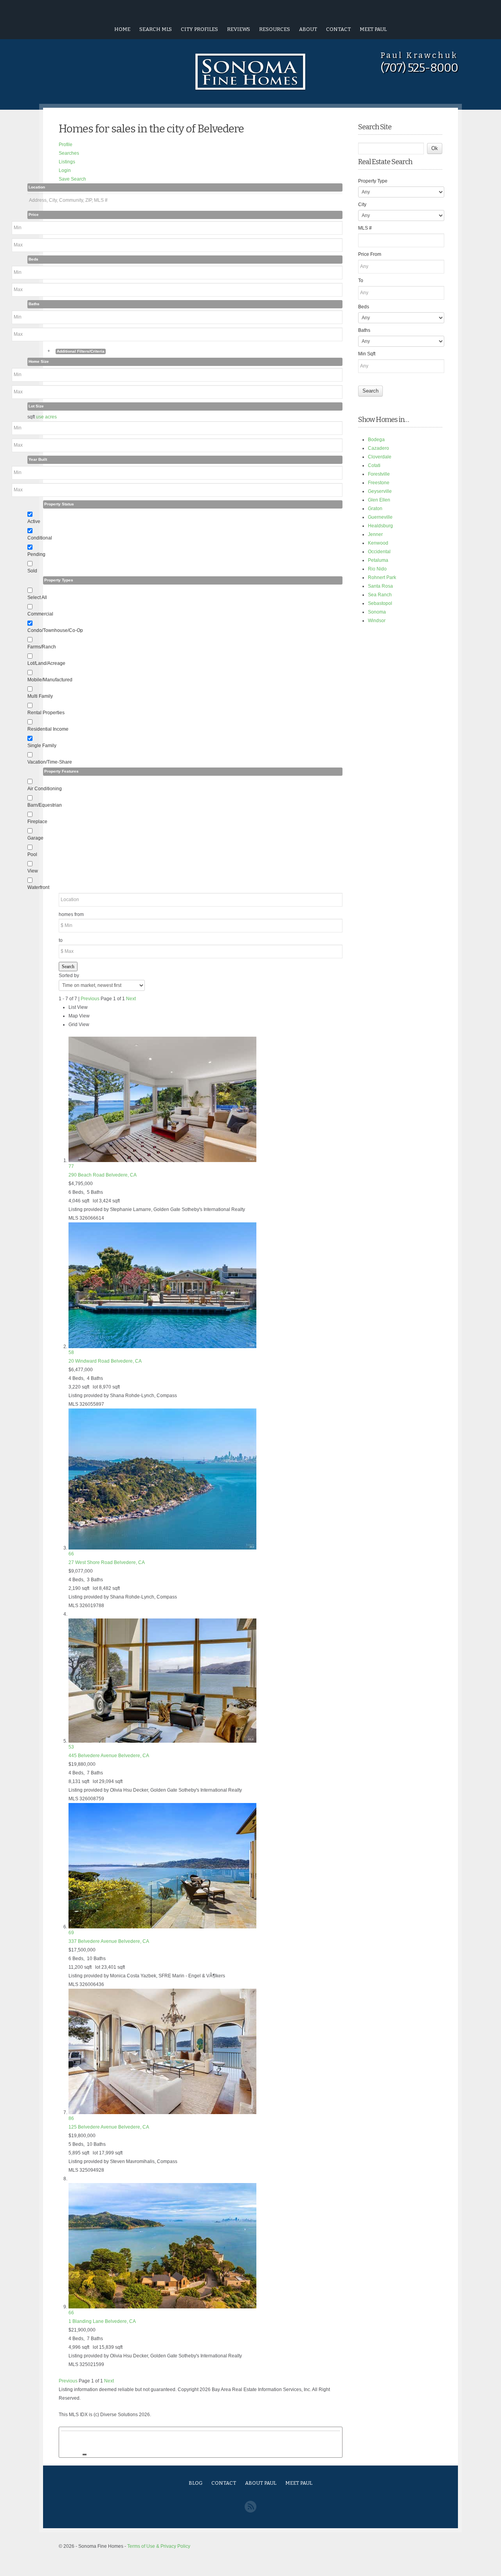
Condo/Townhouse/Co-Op (55, 630)
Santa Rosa (380, 586)
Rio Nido (377, 569)
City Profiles (199, 29)
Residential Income (48, 729)
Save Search (72, 179)
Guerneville (380, 517)
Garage (35, 838)
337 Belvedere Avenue (109, 1941)
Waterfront (38, 887)
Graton (375, 509)
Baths (34, 304)
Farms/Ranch (42, 647)
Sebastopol (380, 603)
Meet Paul (373, 29)
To (361, 281)
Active (34, 521)
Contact (338, 29)
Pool (32, 854)
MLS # (365, 228)
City (362, 205)
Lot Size (36, 406)
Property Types (59, 580)
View (33, 871)
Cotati (374, 465)
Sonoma (377, 612)
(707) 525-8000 (419, 68)
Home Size (39, 361)
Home (122, 29)
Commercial (40, 614)
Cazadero (378, 448)
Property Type (373, 181)
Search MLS (156, 29)
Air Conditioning (45, 789)
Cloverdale (380, 457)
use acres (46, 417)
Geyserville (380, 491)
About (308, 29)
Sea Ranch (380, 595)
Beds (33, 259)
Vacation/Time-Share (50, 762)
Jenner (375, 534)
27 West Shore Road (107, 1562)
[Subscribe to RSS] (250, 2511)
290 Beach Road (103, 1175)
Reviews (239, 29)
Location (37, 187)
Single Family (42, 746)
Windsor (377, 621)
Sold (32, 571)
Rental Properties (46, 713)
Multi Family (40, 696)
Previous (90, 999)
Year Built (38, 459)
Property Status (59, 504)
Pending (36, 554)
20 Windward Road (105, 1361)
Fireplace (37, 822)
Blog (196, 2483)
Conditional (40, 538)
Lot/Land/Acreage (46, 663)
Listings (67, 162)
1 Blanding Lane (102, 2321)
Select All (37, 597)
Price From (370, 254)
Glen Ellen (379, 500)
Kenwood (378, 543)
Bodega (376, 440)
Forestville (379, 474)
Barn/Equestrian (45, 805)
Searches (69, 153)
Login (65, 170)
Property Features (61, 771)
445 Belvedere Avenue (109, 1756)
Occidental (379, 552)
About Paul (261, 2483)
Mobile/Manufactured (50, 680)
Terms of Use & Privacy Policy (159, 2546)
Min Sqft (367, 354)
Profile (66, 145)
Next (131, 999)
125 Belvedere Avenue (109, 2127)
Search (68, 967)
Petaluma (378, 560)
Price (34, 215)
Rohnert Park (382, 577)
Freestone (379, 483)
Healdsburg (380, 526)
